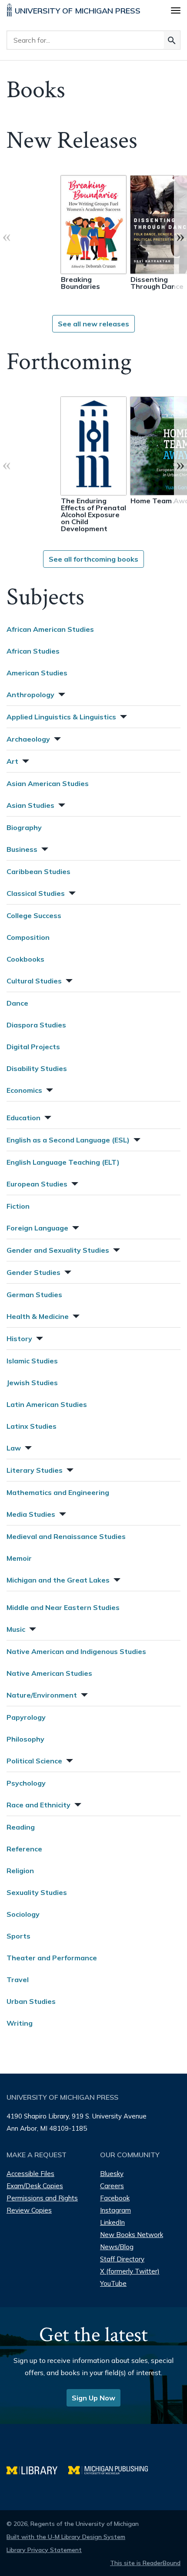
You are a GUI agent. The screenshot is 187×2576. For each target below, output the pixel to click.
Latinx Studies (32, 1426)
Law (14, 1448)
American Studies (37, 673)
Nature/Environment (42, 1695)
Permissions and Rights (42, 2198)
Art (12, 761)
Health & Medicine (38, 1316)
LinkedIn (112, 2222)
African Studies (33, 651)
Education (23, 1118)
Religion (20, 1871)
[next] (180, 236)
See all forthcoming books (93, 559)
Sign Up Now (93, 2398)
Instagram (115, 2210)
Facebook (115, 2198)
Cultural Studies (34, 981)
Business (22, 849)
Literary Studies (35, 1470)
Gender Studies (33, 1272)
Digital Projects (33, 1047)
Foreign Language (37, 1228)
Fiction (18, 1206)
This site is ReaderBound (145, 2563)
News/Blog (117, 2247)
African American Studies (50, 629)
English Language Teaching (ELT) (63, 1162)
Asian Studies (30, 805)
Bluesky (112, 2174)
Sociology (23, 1914)
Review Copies (29, 2210)
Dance (17, 1003)
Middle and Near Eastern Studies (63, 1607)
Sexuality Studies (37, 1892)
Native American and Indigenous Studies (76, 1651)
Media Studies (31, 1514)
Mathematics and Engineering (58, 1492)
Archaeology (28, 739)
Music (16, 1629)
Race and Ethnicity (38, 1805)
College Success (34, 915)
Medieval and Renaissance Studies (66, 1536)
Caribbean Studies (38, 871)
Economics (24, 1090)
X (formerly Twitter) (130, 2271)
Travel (18, 1979)
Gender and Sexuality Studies (58, 1250)
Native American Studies (49, 1673)
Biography (24, 827)
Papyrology (26, 1717)
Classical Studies (36, 893)
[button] (61, 693)
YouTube (113, 2283)
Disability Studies (37, 1068)
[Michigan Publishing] (112, 2469)
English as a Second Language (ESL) (68, 1140)
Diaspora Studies (36, 1025)
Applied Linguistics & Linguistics (61, 717)
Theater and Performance (52, 1958)
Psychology (26, 1783)
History (19, 1339)
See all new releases (93, 324)
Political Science (34, 1761)
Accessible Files (30, 2174)
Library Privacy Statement (44, 2550)
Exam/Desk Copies (35, 2186)
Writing (20, 2023)
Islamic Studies (32, 1361)
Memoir (19, 1558)
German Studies (34, 1295)
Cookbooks (25, 959)
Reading (21, 1827)
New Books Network (132, 2235)
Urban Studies (31, 2001)
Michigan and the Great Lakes (58, 1580)
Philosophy (25, 1739)
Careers (112, 2186)
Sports (18, 1936)
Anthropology (30, 695)
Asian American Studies (48, 783)
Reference (24, 1849)
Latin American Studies (47, 1404)
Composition (28, 937)
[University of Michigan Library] (37, 2469)
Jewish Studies (32, 1383)
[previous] (7, 236)
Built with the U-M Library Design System (66, 2537)
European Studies (37, 1184)
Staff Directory (122, 2259)
